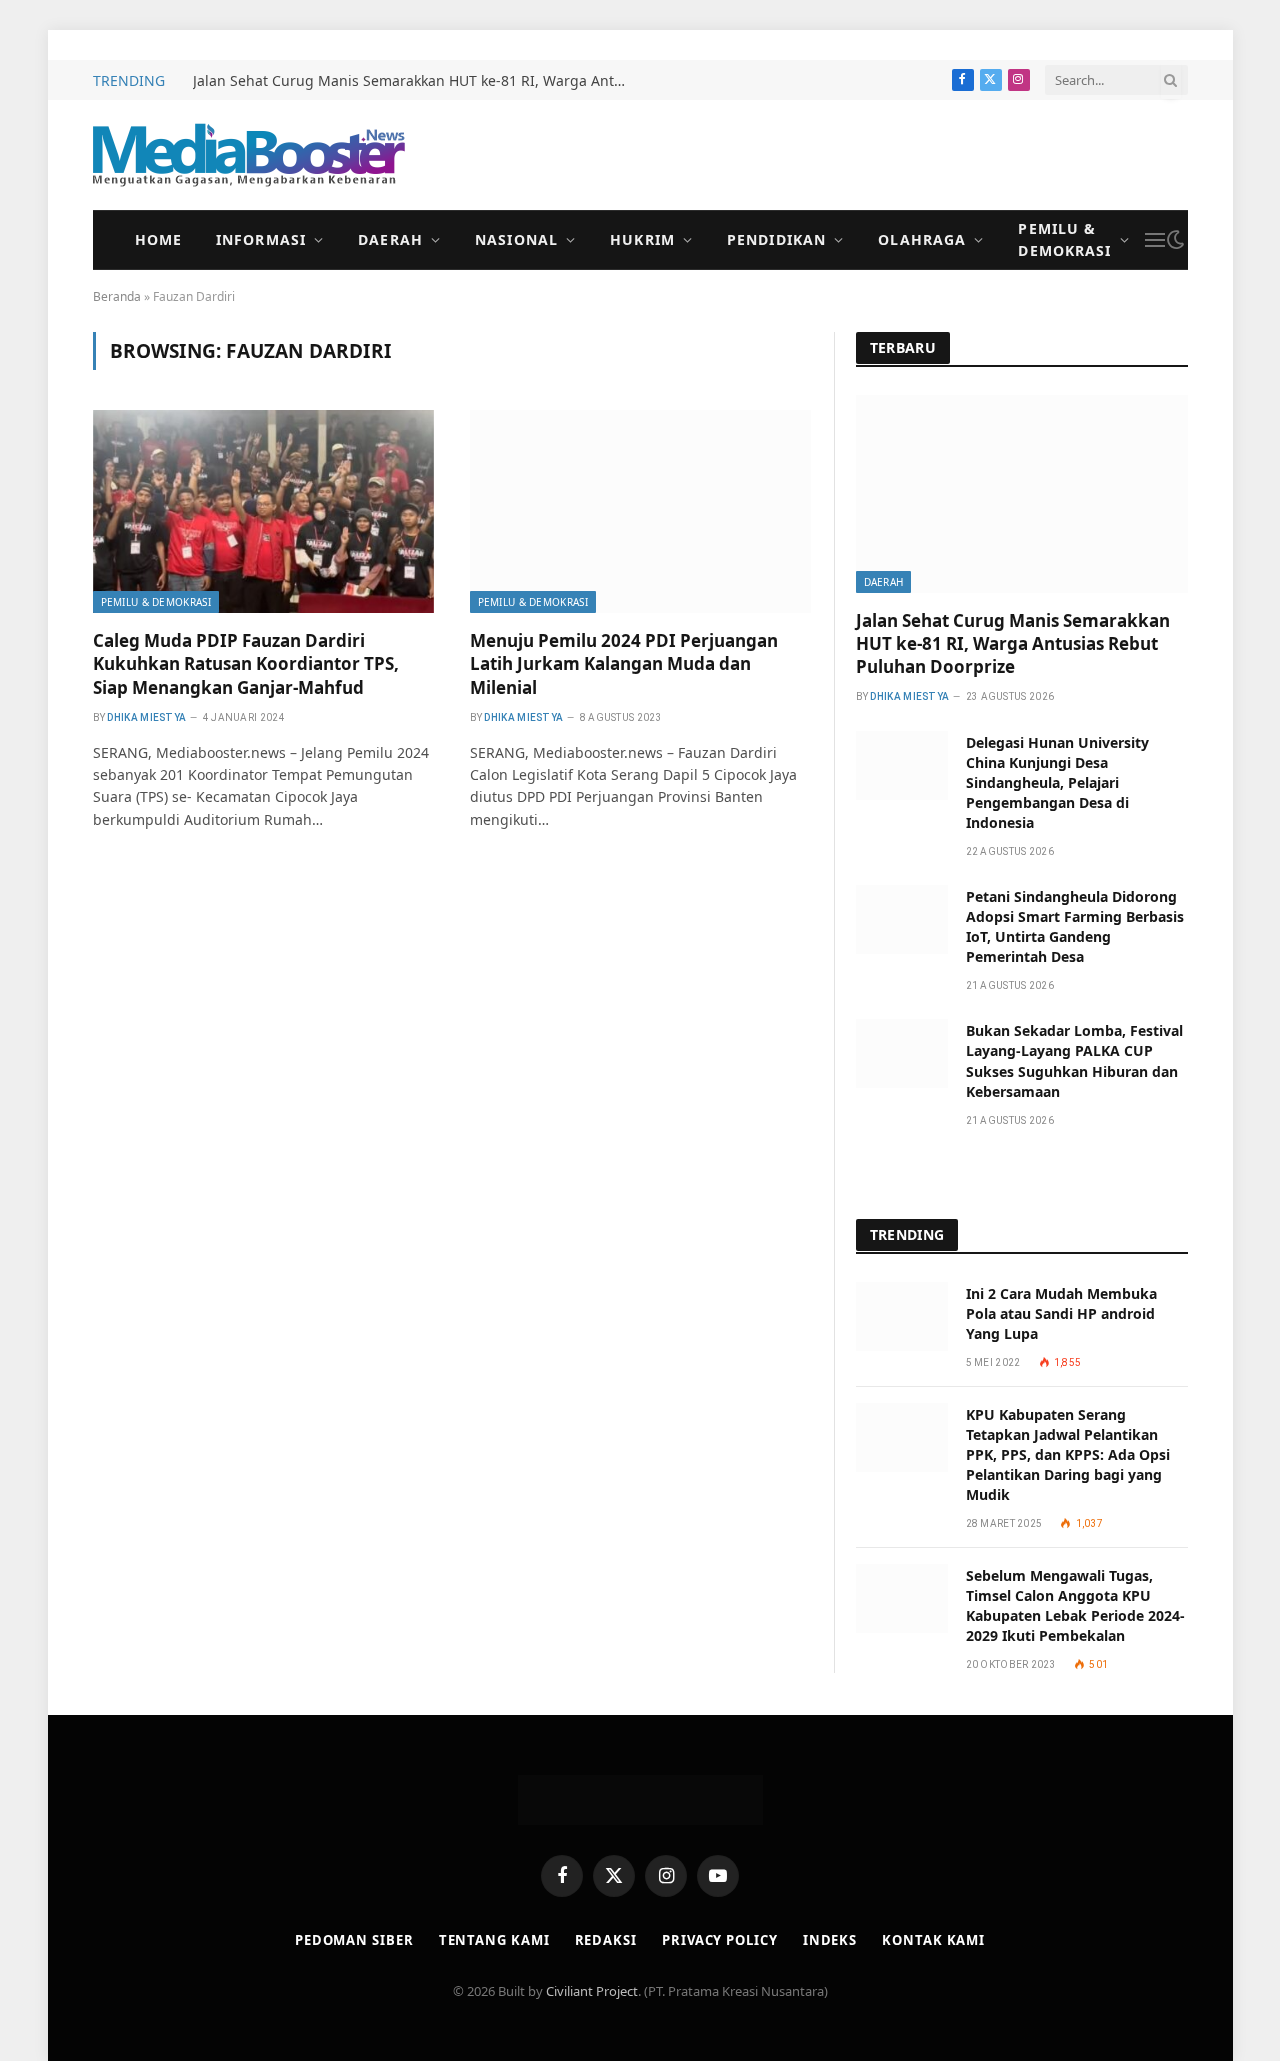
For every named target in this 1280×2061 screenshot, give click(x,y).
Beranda (117, 296)
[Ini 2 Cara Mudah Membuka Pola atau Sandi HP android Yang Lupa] (902, 1316)
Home (158, 239)
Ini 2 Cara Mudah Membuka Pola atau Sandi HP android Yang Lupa (1061, 1313)
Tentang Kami (494, 1940)
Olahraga (922, 239)
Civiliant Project (592, 1991)
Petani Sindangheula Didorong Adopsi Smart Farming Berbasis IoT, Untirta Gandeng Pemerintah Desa (1075, 926)
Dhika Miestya (146, 717)
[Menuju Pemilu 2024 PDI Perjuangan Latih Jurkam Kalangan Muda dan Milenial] (640, 511)
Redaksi (606, 1940)
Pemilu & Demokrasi (1064, 239)
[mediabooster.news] (249, 155)
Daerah (390, 239)
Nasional (516, 239)
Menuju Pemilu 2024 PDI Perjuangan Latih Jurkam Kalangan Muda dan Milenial (624, 663)
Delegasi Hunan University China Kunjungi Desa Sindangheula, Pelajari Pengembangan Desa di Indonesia (1057, 782)
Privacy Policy (720, 1940)
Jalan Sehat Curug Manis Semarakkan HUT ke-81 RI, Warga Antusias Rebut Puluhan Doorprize (418, 81)
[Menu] (1155, 240)
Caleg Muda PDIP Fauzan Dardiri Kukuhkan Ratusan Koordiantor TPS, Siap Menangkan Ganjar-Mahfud (246, 663)
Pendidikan (776, 239)
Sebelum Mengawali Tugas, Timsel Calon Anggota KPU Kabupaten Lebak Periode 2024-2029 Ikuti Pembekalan (1075, 1605)
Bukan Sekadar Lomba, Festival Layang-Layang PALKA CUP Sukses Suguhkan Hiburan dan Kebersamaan (1074, 1060)
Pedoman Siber (354, 1940)
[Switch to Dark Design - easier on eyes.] (1176, 240)
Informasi (261, 239)
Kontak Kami (933, 1940)
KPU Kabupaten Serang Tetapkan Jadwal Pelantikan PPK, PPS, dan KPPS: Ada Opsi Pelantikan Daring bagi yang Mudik (1068, 1454)
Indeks (830, 1940)
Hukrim (642, 239)
